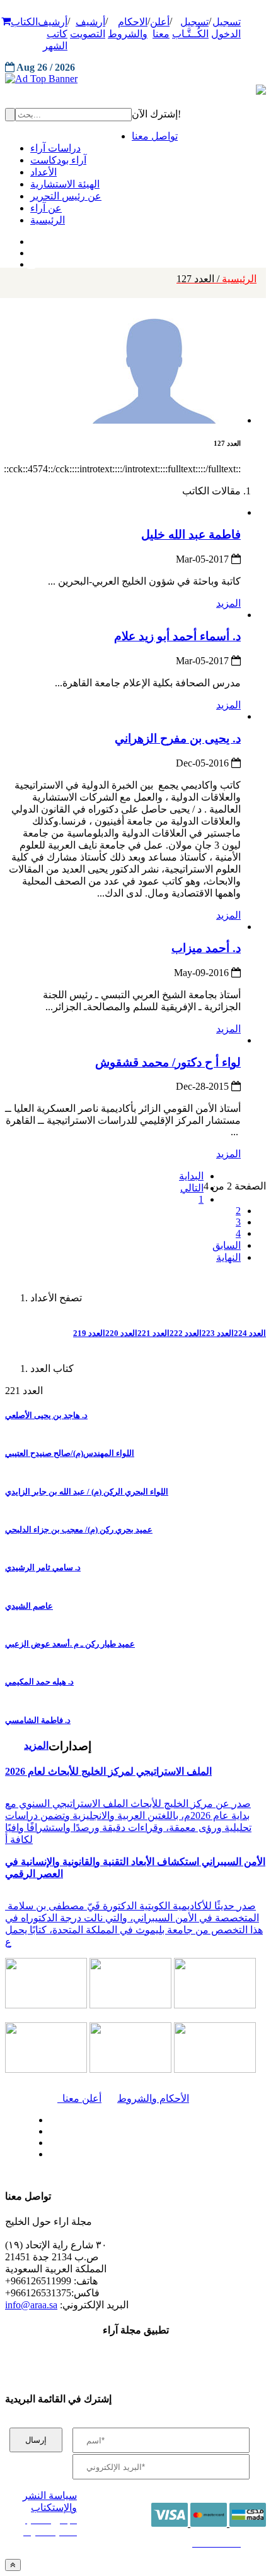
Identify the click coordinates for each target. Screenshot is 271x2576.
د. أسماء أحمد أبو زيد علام (177, 636)
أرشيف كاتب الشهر (53, 34)
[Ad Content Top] (135, 79)
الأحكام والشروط (153, 2098)
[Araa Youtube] (32, 261)
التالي (192, 1188)
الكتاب (24, 22)
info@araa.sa (31, 2305)
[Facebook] (30, 239)
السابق (227, 1245)
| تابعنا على (91, 2155)
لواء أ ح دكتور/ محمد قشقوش (168, 1062)
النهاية (228, 1257)
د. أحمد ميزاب (206, 948)
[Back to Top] (13, 2565)
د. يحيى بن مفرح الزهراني (178, 738)
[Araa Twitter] (32, 250)
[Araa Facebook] (47, 2117)
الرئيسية (216, 279)
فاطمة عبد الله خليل (191, 534)
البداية (191, 1176)
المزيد (228, 603)
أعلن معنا (79, 2098)
